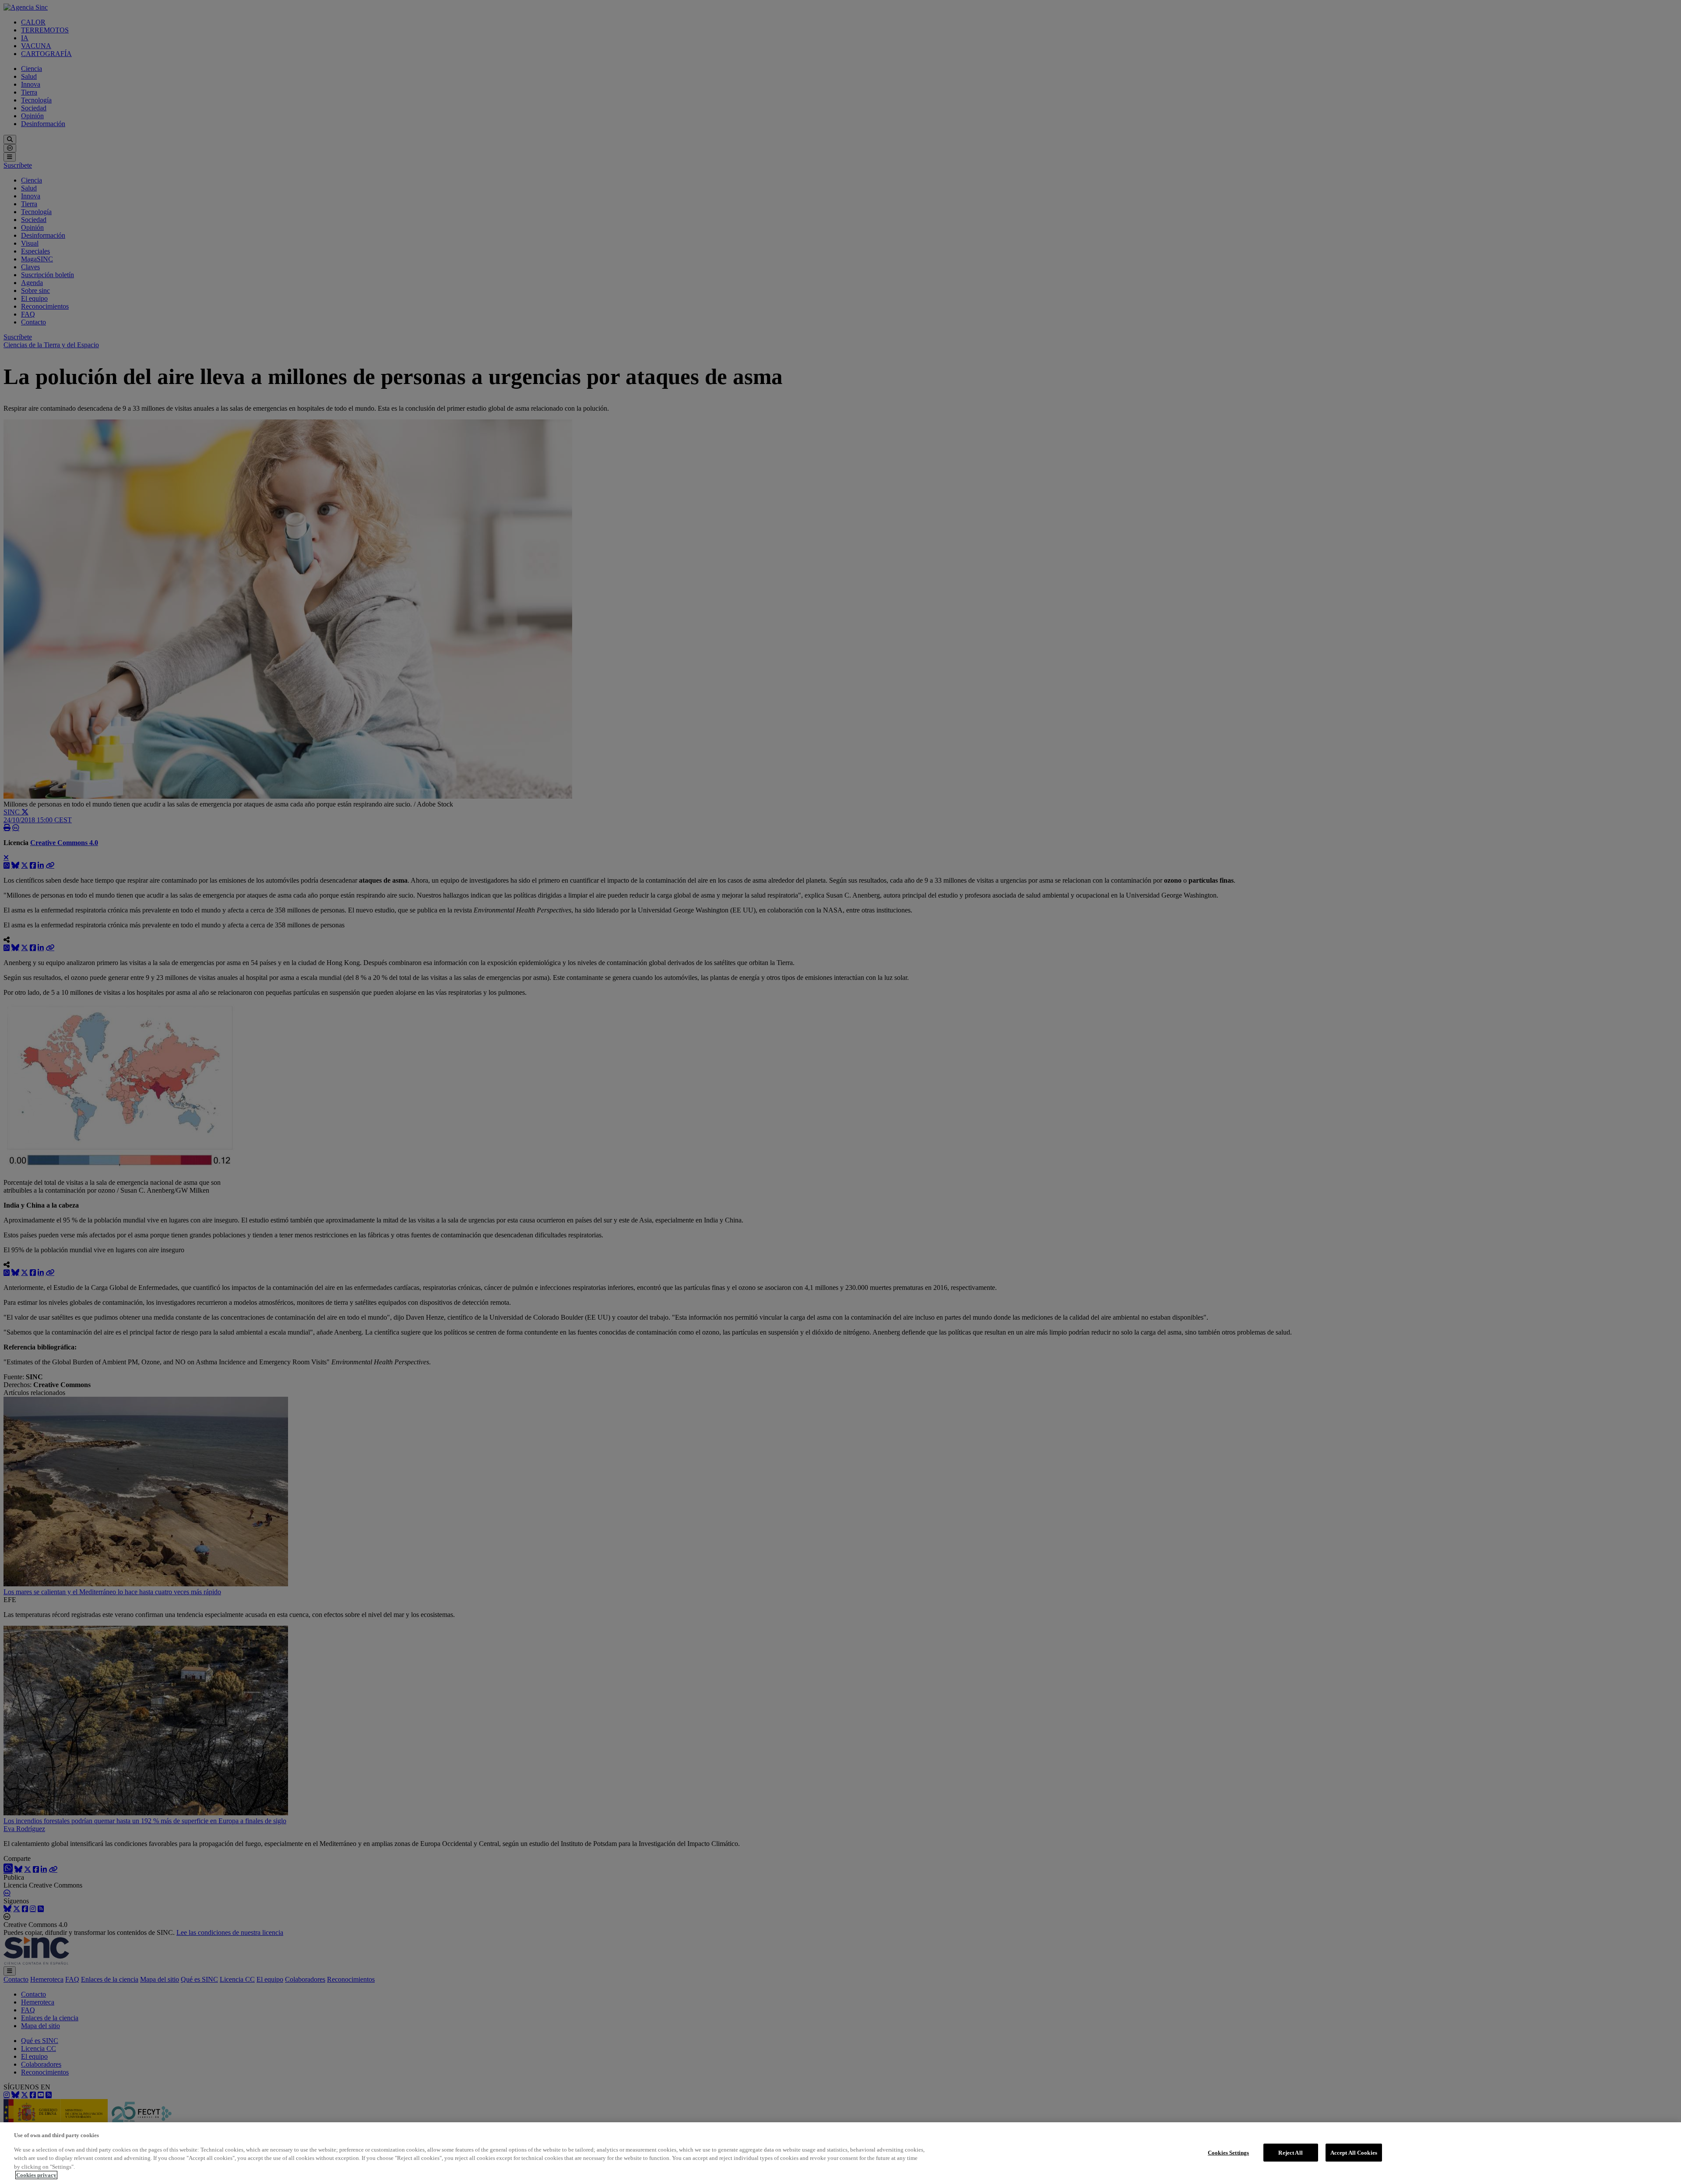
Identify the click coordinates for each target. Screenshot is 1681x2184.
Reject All (1290, 2152)
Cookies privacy (36, 2175)
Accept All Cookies (1354, 2152)
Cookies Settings (1228, 2152)
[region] (840, 2153)
